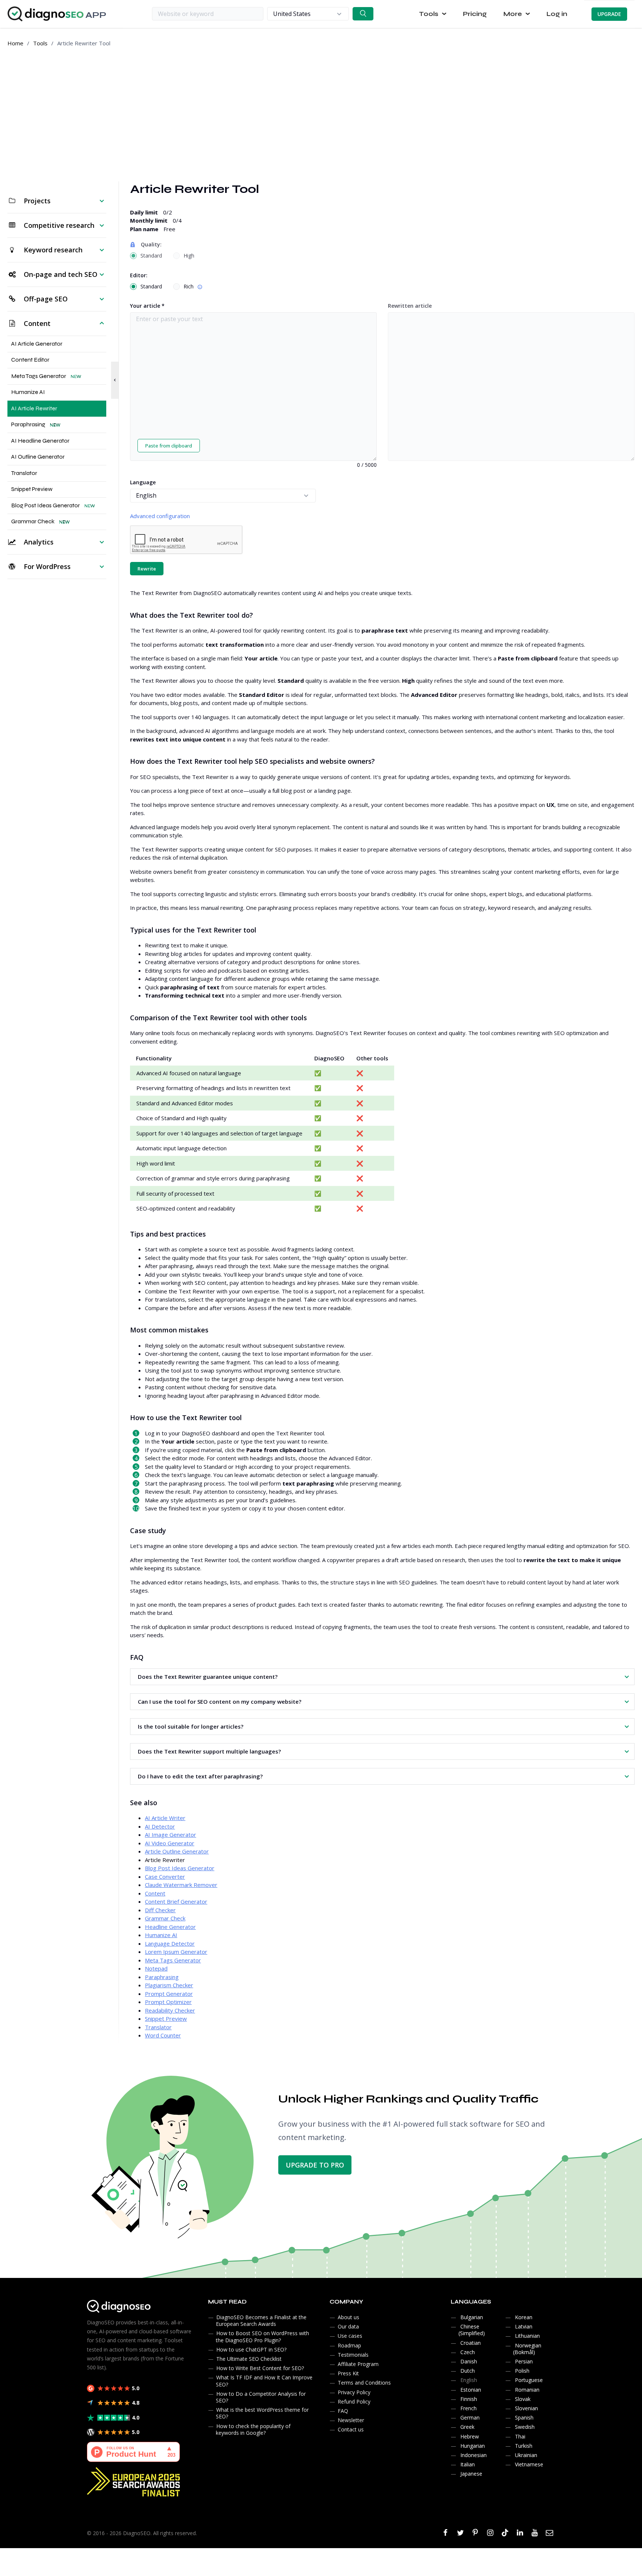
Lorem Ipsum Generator (176, 1952)
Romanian (527, 2390)
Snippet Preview (166, 2019)
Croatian (471, 2343)
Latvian (524, 2326)
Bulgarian (472, 2317)
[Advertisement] (321, 114)
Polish (522, 2371)
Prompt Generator (169, 1994)
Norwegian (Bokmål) (527, 2349)
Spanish (524, 2417)
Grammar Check (165, 1918)
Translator (158, 2027)
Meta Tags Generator (173, 1960)
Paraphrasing (162, 1977)
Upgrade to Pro (315, 2165)
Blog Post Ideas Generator (180, 1868)
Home (15, 43)
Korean (524, 2317)
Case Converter (165, 1877)
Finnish (469, 2399)
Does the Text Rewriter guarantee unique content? (208, 1677)
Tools (40, 43)
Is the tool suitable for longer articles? (191, 1726)
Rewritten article (410, 306)
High (189, 256)
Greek (467, 2427)
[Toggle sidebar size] (115, 380)
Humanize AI (161, 1935)
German (470, 2417)
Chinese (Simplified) (472, 2330)
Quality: (151, 244)
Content (155, 1893)
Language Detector (170, 1943)
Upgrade (609, 14)
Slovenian (526, 2408)
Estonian (471, 2390)
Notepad (156, 1968)
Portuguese (529, 2380)
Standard (151, 256)
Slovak (523, 2399)
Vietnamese (529, 2464)
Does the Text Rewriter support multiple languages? (209, 1751)
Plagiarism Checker (169, 1985)
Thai (520, 2436)
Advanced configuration (160, 516)
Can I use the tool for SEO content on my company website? (220, 1701)
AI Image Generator (171, 1835)
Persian (524, 2361)
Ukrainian (526, 2455)
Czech (468, 2352)
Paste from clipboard (169, 446)
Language (143, 482)
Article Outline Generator (177, 1851)
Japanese (471, 2474)
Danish (469, 2361)
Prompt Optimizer (168, 2002)
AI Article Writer (165, 1818)
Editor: (139, 275)
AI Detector (160, 1826)
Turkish (524, 2446)
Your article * (147, 306)
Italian (468, 2464)
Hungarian (473, 2446)
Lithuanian (527, 2336)
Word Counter (163, 2035)
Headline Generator (170, 1927)
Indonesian (474, 2455)
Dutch (468, 2371)
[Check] (363, 14)
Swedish (525, 2427)
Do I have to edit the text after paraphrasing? (200, 1776)
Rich (194, 286)
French (468, 2408)
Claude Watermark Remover (181, 1885)
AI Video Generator (170, 1843)
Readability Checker (170, 2010)
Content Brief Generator (176, 1901)
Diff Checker (160, 1910)
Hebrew (470, 2436)
